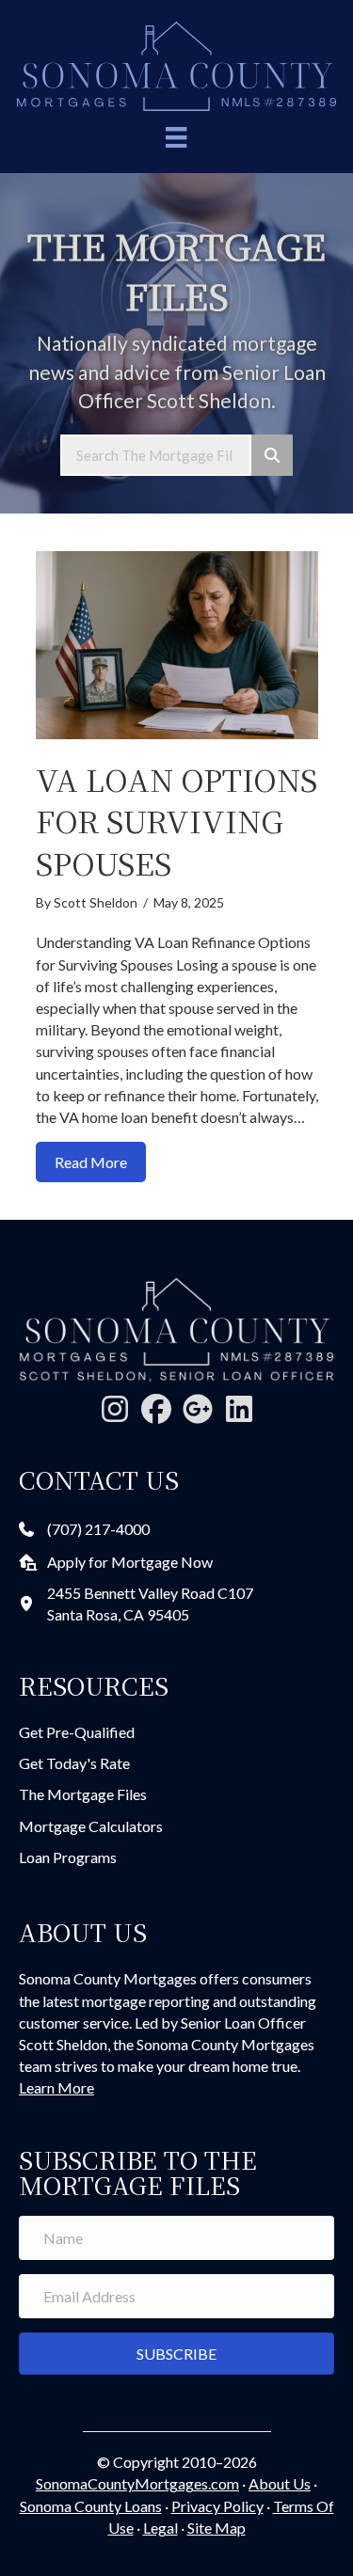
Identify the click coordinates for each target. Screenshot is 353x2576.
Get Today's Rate (74, 1763)
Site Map (217, 2528)
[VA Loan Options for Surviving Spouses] (177, 643)
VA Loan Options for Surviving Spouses (176, 821)
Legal (160, 2528)
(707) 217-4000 (98, 1529)
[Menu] (176, 137)
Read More (100, 1162)
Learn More (56, 2087)
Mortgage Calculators (91, 1826)
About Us (280, 2483)
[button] (115, 1409)
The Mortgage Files (83, 1794)
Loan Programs (68, 1857)
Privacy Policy (217, 2506)
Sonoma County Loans (91, 2506)
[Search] (272, 455)
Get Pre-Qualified (77, 1732)
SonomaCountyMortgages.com (137, 2483)
